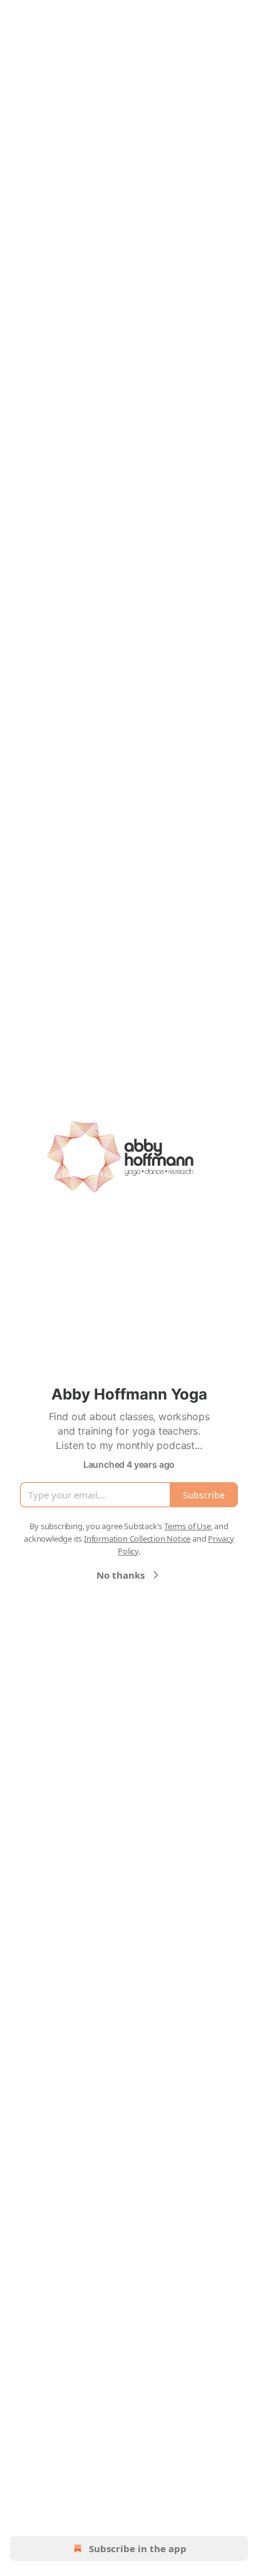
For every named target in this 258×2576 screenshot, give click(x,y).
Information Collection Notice (137, 1539)
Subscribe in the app (138, 2548)
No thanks (121, 1575)
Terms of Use (188, 1526)
